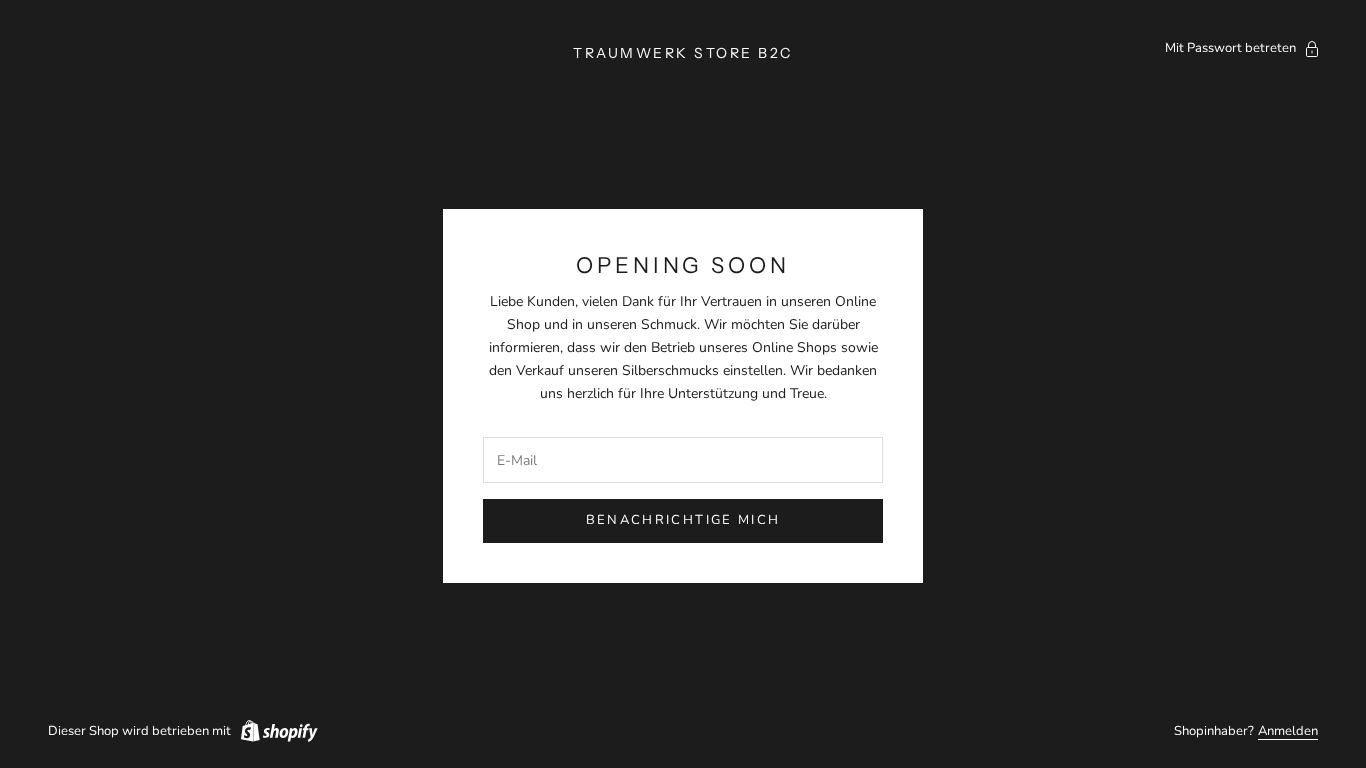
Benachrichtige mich (683, 520)
